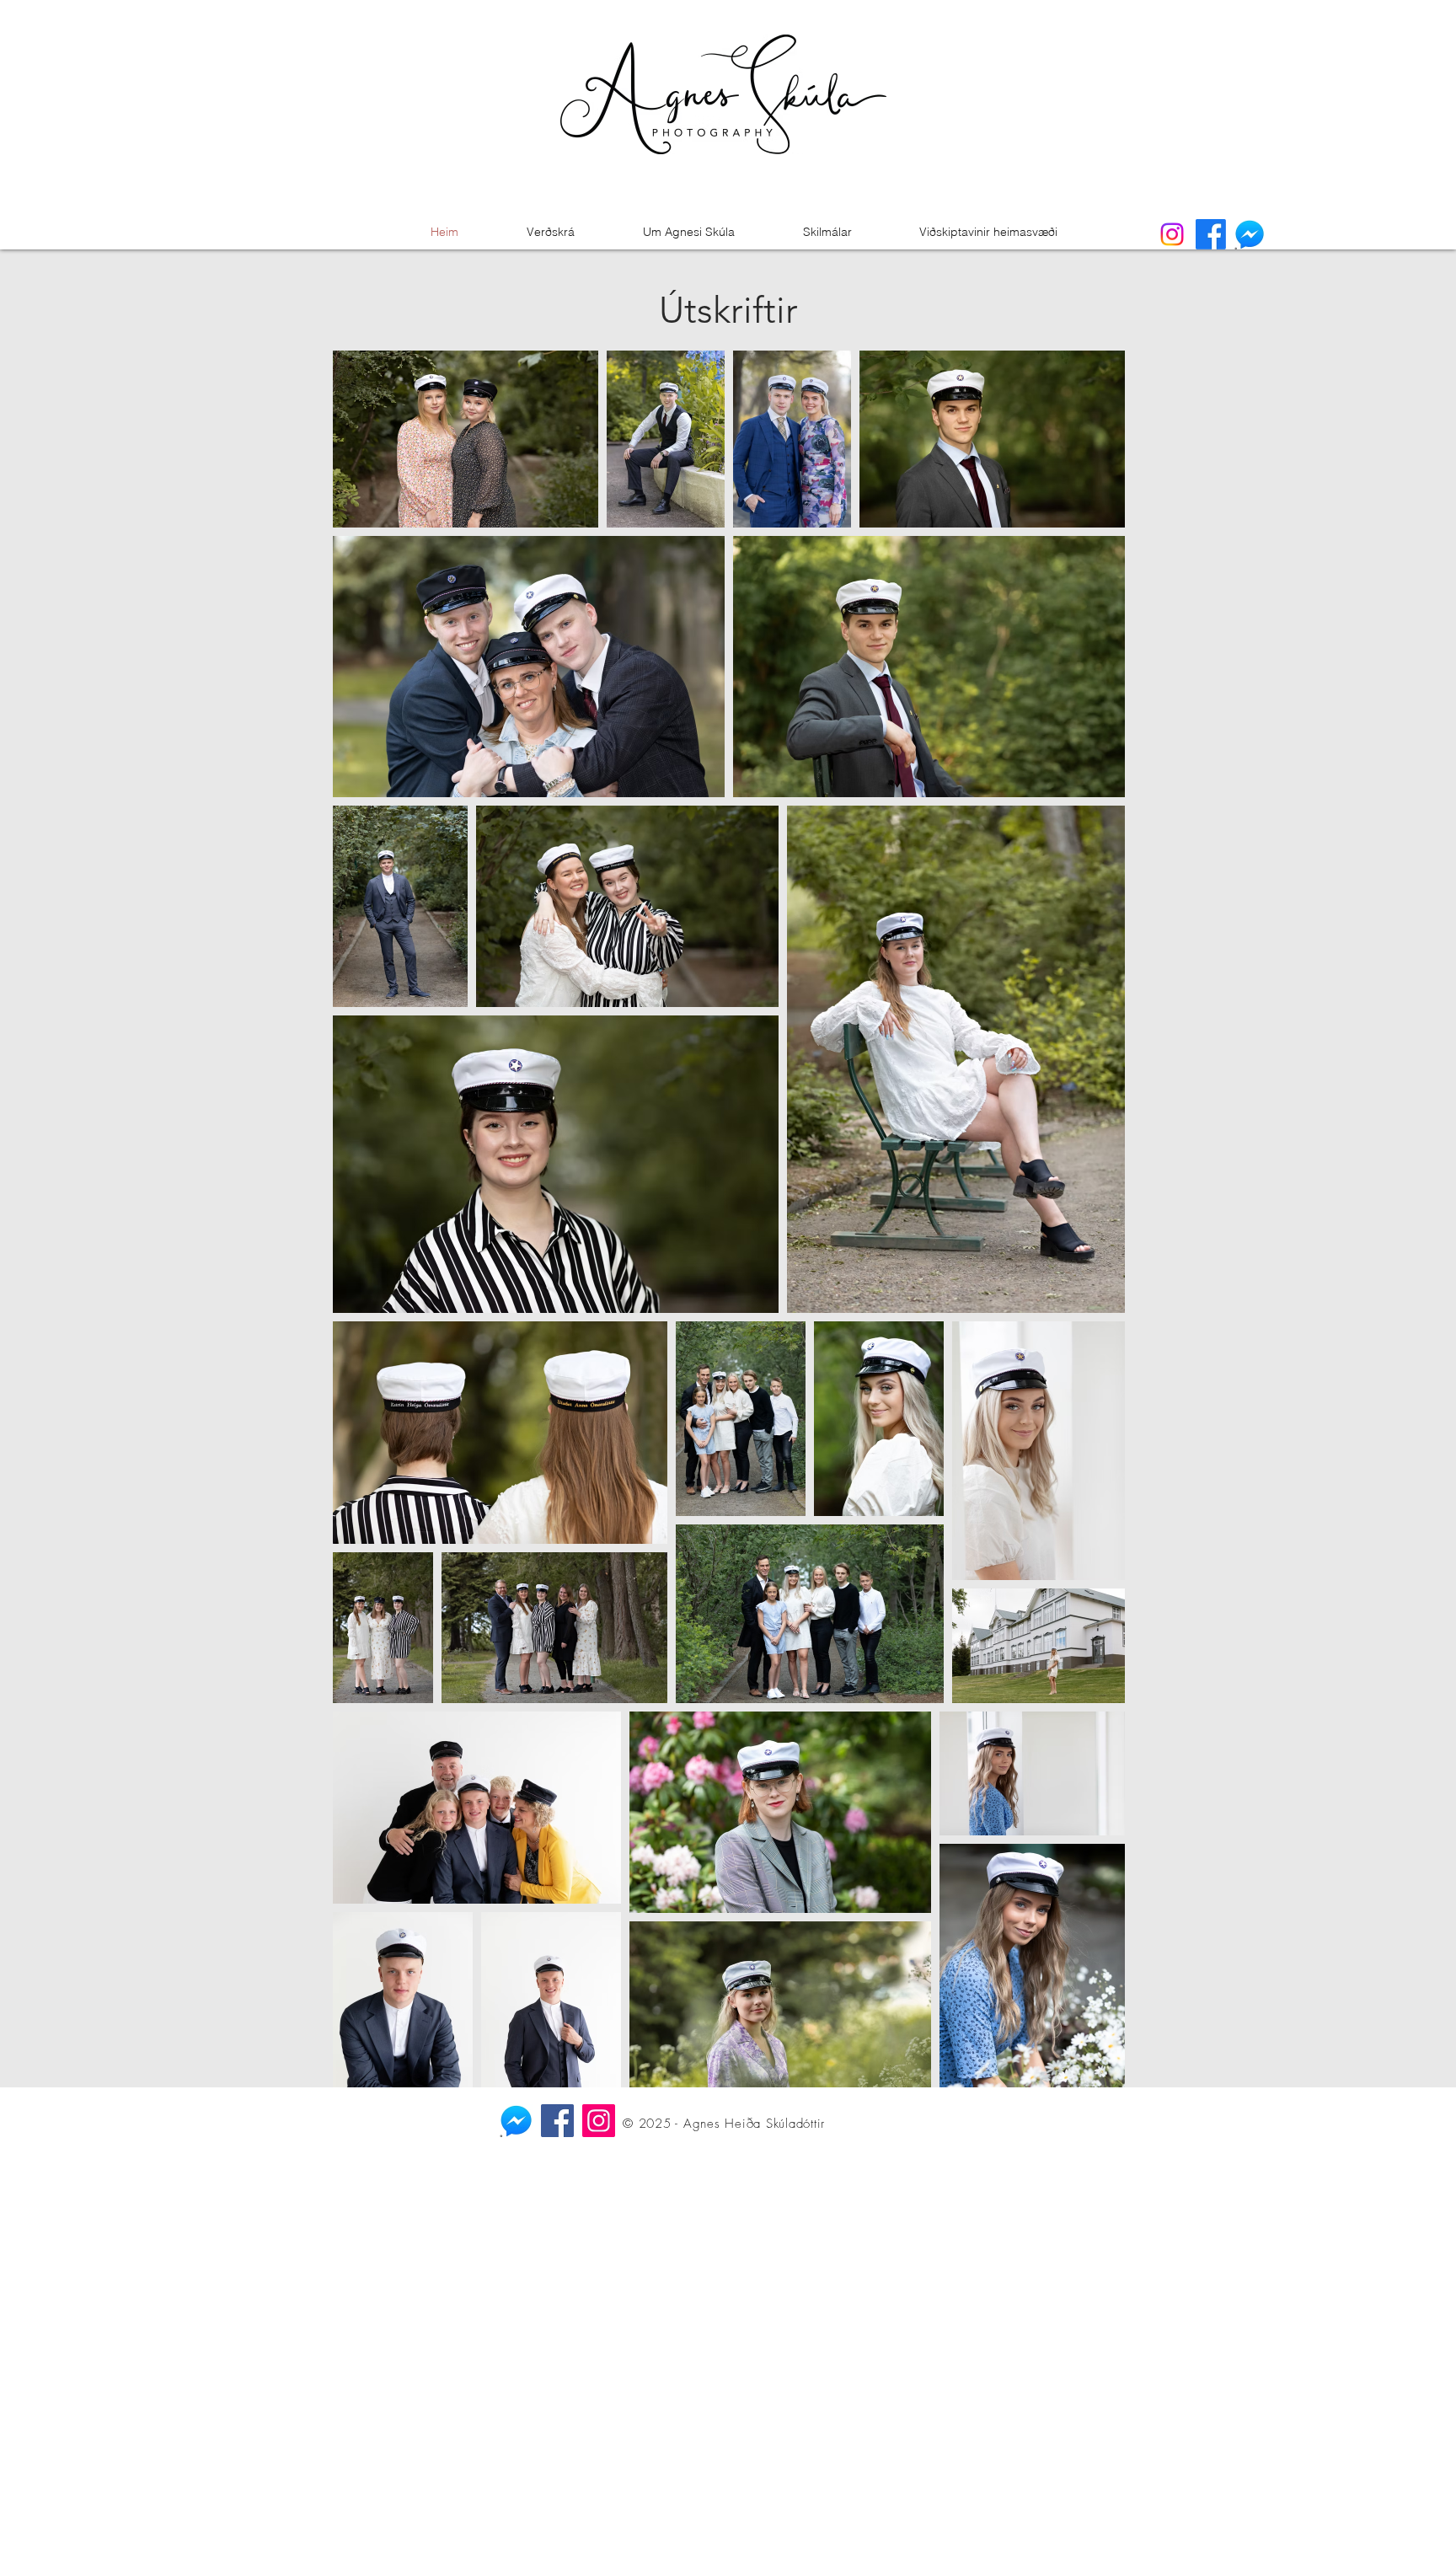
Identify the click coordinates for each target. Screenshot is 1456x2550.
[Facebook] (557, 2121)
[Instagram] (599, 2121)
